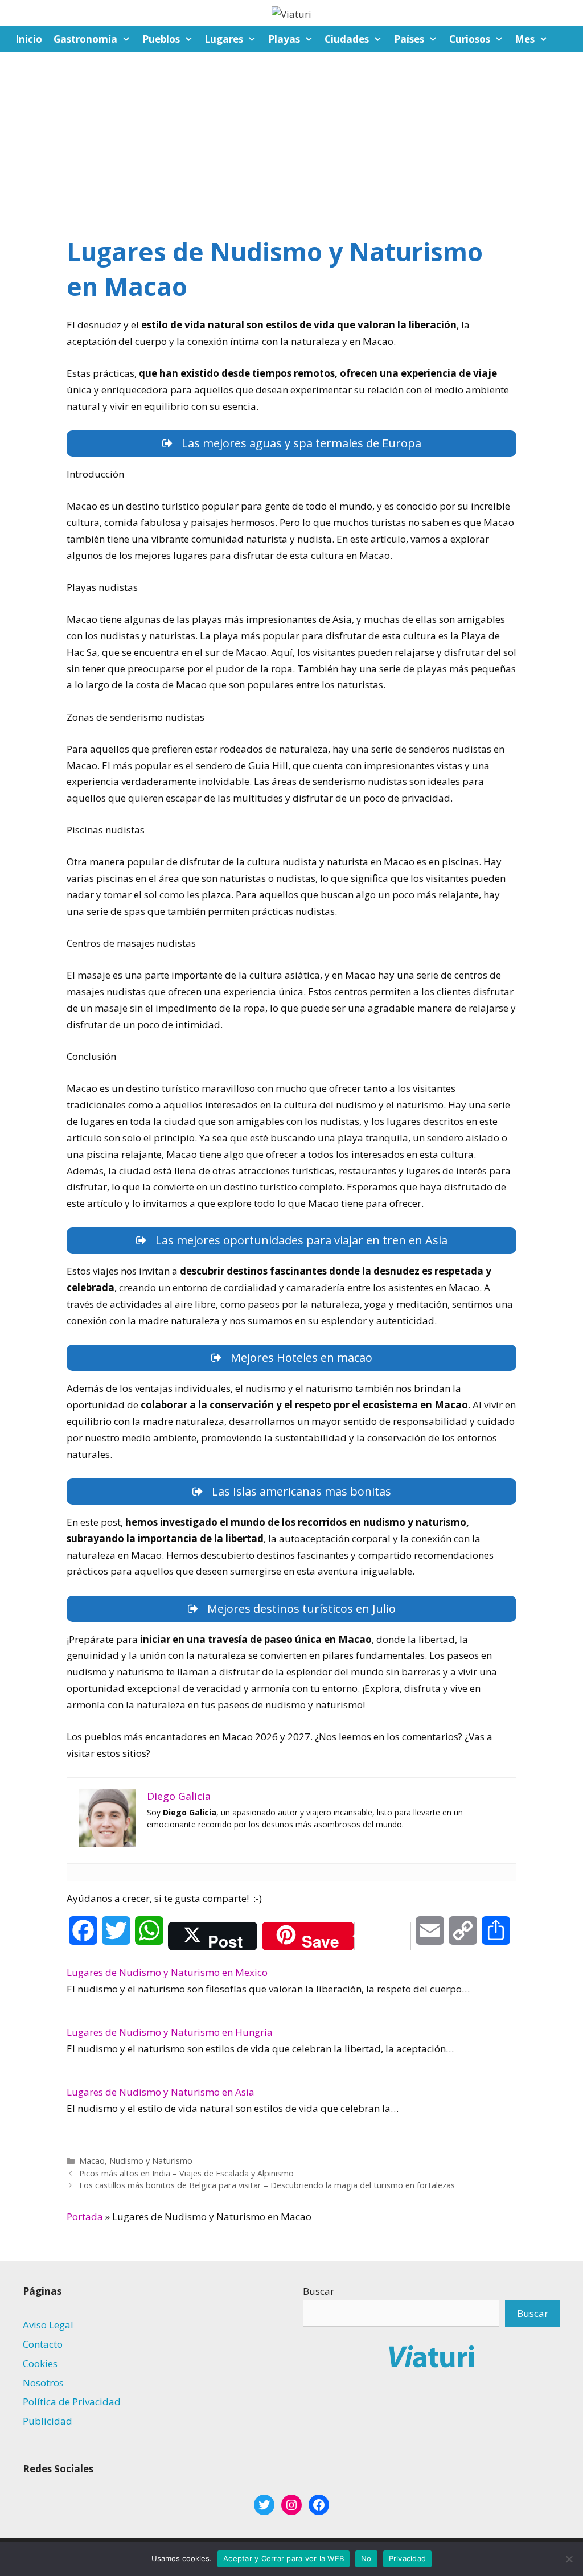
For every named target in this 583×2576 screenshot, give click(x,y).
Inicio (29, 39)
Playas (284, 39)
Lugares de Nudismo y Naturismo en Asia (161, 2092)
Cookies (40, 2363)
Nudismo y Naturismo (151, 2161)
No (366, 2558)
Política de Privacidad (72, 2402)
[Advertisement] (291, 138)
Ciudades (347, 39)
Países (409, 39)
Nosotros (43, 2383)
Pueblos (161, 39)
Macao (92, 2161)
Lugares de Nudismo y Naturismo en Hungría (170, 2032)
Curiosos (470, 39)
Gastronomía (85, 39)
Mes (525, 39)
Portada (85, 2216)
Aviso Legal (48, 2325)
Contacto (43, 2344)
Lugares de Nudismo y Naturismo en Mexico (167, 1972)
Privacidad (408, 2558)
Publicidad (48, 2421)
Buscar (319, 2291)
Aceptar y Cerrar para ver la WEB (284, 2558)
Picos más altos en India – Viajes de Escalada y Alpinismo (186, 2173)
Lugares (224, 39)
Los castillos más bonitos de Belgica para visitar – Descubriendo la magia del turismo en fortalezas (267, 2185)
